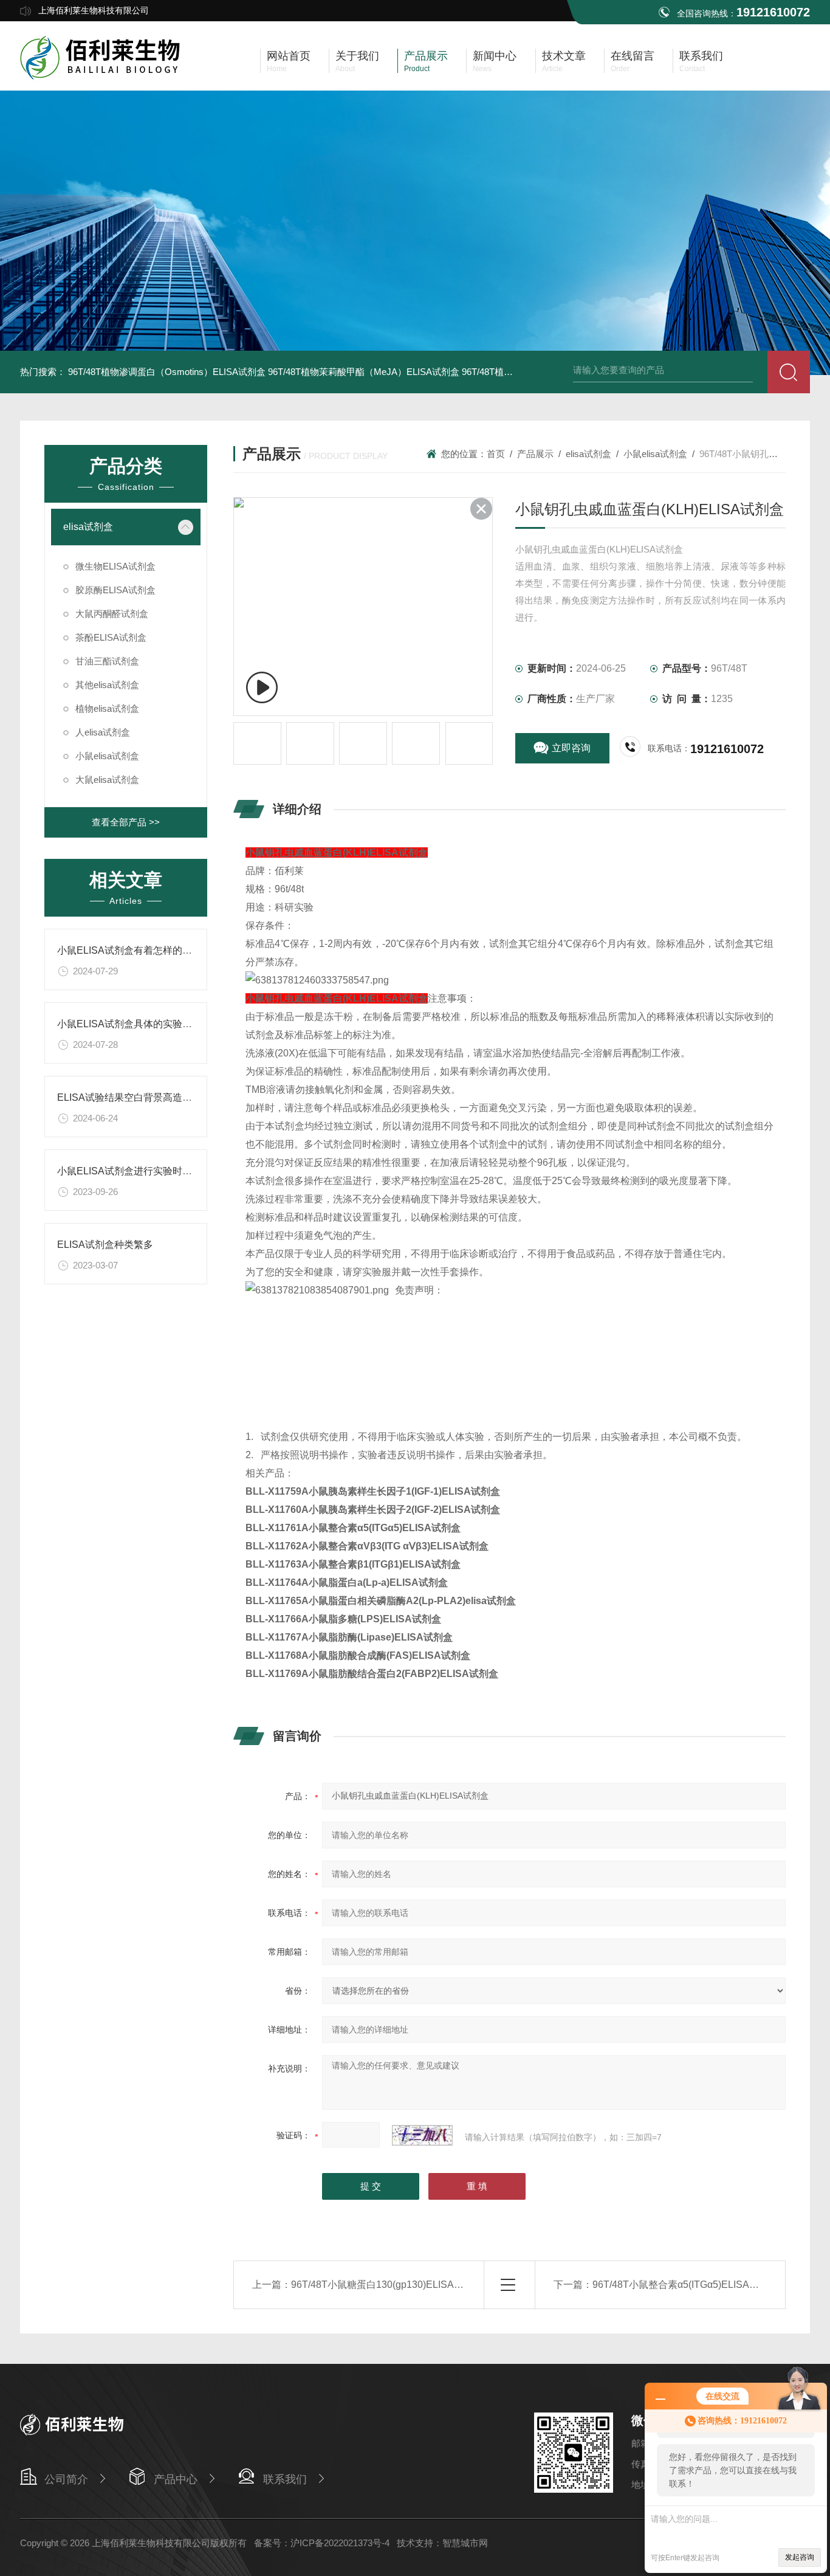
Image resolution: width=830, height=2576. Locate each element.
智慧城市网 (465, 2543)
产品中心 (176, 2479)
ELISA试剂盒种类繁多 (105, 1245)
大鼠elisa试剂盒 (107, 780)
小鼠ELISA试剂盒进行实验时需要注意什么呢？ (159, 1171)
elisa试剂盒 (88, 527)
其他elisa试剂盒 (107, 685)
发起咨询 (800, 2557)
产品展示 (535, 454)
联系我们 (285, 2479)
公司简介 (66, 2479)
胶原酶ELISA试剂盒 (115, 590)
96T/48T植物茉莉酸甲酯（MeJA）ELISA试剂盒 (364, 372)
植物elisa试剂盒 (107, 708)
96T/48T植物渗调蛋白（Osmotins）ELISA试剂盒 (167, 372)
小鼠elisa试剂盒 (107, 756)
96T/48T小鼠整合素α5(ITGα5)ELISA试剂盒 (685, 2285)
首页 (496, 454)
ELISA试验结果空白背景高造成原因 (134, 1097)
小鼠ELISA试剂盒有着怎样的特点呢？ (139, 950)
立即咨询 (571, 748)
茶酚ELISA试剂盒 (111, 637)
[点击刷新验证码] (422, 2135)
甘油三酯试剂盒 (107, 661)
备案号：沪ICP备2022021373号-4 (322, 2543)
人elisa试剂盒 (103, 732)
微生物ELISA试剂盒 (115, 566)
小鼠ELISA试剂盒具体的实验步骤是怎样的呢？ (159, 1024)
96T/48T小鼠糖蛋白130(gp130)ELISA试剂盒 (387, 2285)
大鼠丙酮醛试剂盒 (112, 614)
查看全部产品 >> (126, 822)
